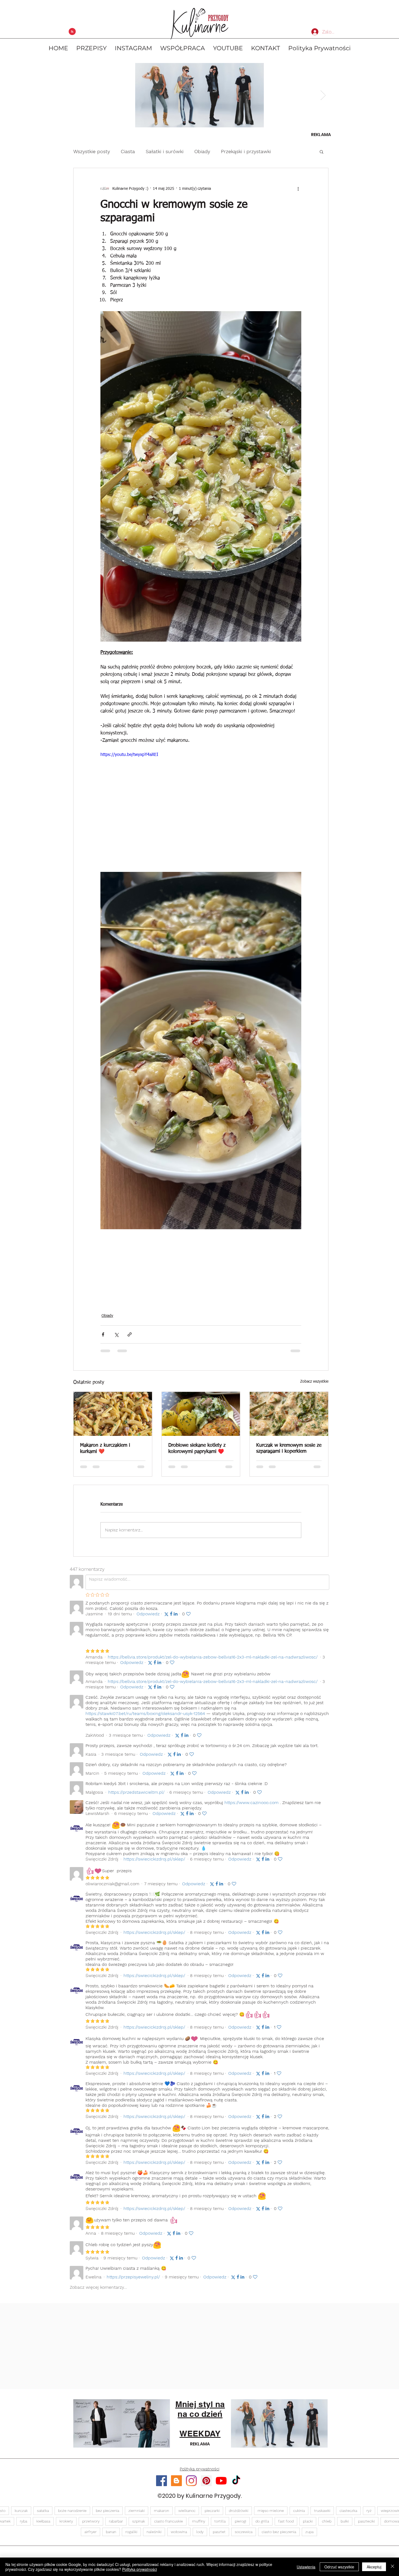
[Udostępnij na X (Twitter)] (116, 1334)
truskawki (322, 2515)
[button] (322, 152)
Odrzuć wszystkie (339, 2567)
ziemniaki (137, 2515)
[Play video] (201, 808)
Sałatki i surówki (165, 151)
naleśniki (154, 2536)
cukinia (299, 2515)
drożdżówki (239, 2515)
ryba (23, 2526)
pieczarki (212, 2515)
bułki (345, 2526)
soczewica (244, 2536)
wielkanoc (187, 2515)
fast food (286, 2526)
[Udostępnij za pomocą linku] (130, 1334)
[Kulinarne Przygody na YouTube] (221, 2485)
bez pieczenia (107, 2515)
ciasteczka (348, 2515)
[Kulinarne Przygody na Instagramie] (191, 2485)
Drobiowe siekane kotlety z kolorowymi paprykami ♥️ (197, 1448)
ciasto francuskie (169, 2526)
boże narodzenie (72, 2515)
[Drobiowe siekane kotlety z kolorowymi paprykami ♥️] (201, 1414)
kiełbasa (43, 2526)
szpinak (139, 2526)
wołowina (179, 2536)
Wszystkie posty (92, 151)
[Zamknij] (392, 2567)
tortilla (220, 2526)
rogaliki (131, 2536)
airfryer (91, 2536)
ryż (369, 2515)
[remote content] (201, 1264)
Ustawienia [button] (306, 2567)
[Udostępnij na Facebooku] (103, 1334)
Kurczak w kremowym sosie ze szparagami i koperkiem (289, 1448)
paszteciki (366, 2526)
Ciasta (128, 151)
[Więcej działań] (298, 189)
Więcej (289, 151)
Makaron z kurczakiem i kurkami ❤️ (105, 1448)
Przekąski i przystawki (246, 151)
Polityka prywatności (140, 2569)
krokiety (66, 2526)
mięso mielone (271, 2515)
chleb (327, 2526)
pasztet (219, 2536)
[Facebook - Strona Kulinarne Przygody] (161, 2485)
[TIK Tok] (236, 2485)
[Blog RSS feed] (72, 32)
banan (111, 2536)
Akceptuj (374, 2567)
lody (200, 2536)
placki (308, 2526)
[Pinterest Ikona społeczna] (206, 2485)
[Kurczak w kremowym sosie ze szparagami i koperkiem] (289, 1414)
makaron (161, 2515)
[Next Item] (323, 95)
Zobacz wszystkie (314, 1382)
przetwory (91, 2526)
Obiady (202, 151)
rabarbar (116, 2526)
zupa (309, 2536)
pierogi (240, 2526)
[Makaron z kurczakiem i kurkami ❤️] (113, 1414)
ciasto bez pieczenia (279, 2536)
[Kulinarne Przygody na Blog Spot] (176, 2485)
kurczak (21, 2515)
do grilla (262, 2526)
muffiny (199, 2526)
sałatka (43, 2515)
